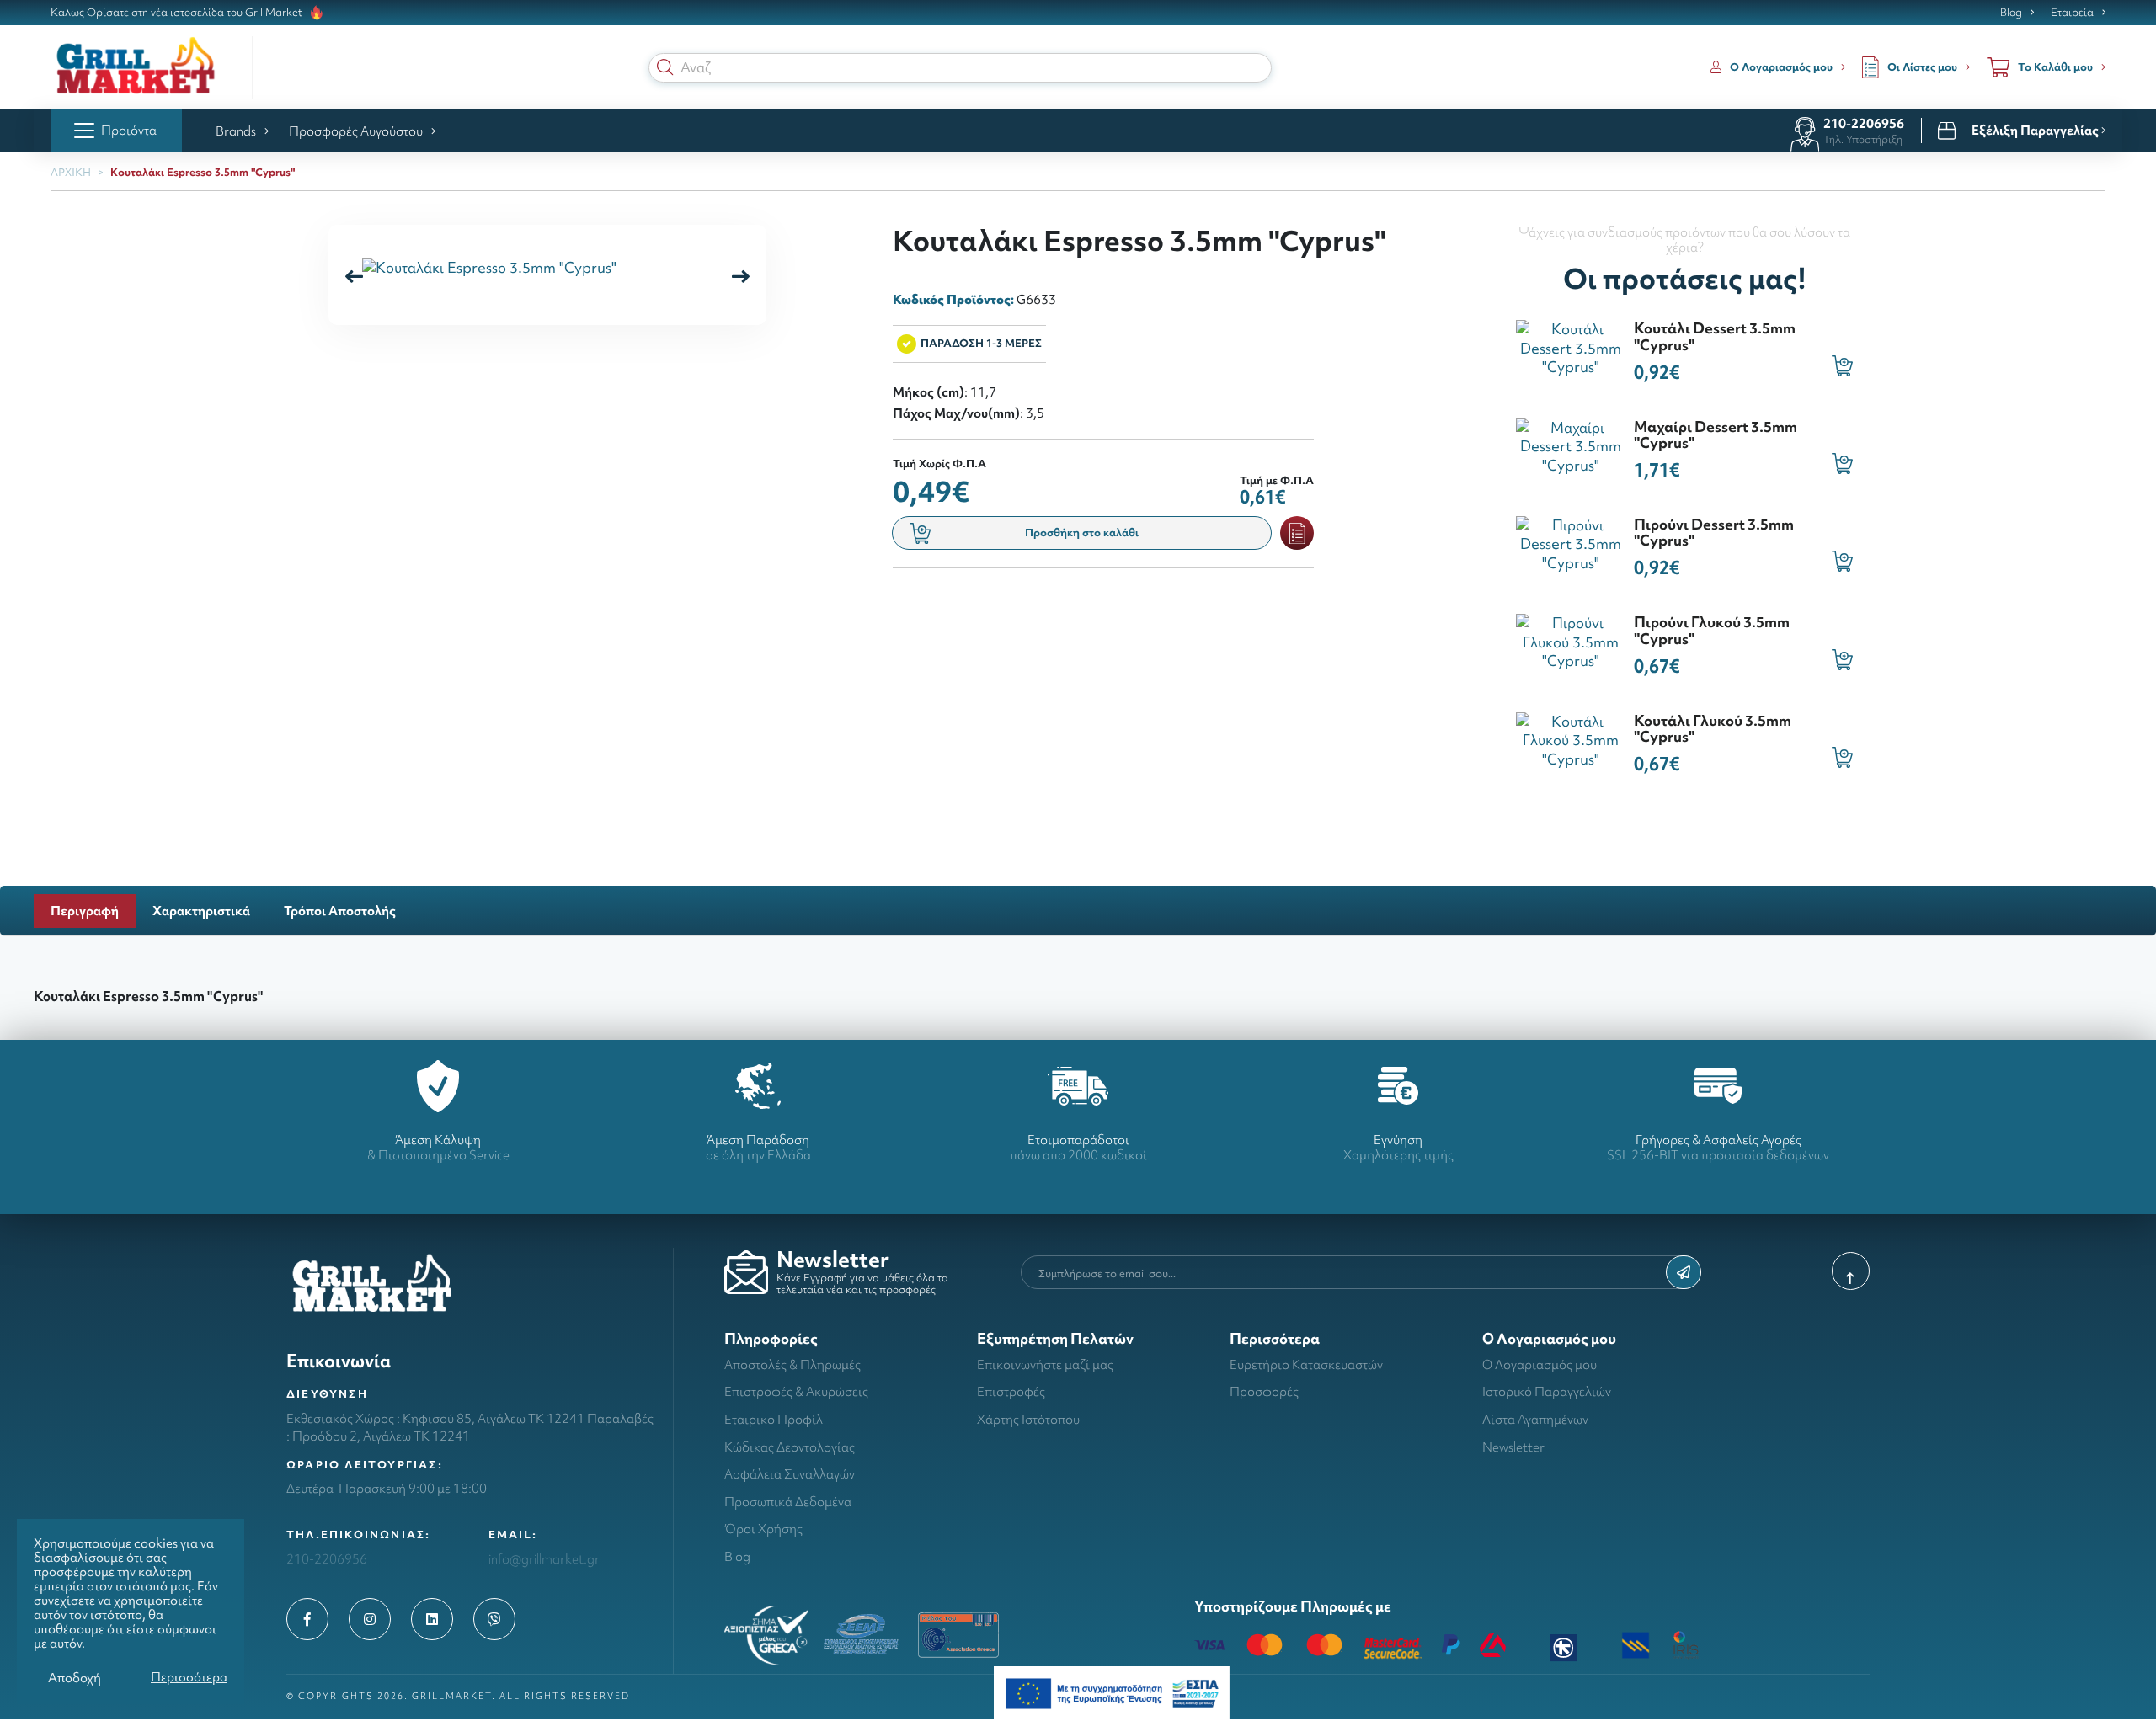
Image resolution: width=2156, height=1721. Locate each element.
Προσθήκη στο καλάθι (1082, 533)
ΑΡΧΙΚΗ (71, 172)
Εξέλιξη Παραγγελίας (2036, 131)
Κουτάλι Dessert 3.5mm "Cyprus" (1715, 336)
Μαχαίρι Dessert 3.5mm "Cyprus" (1716, 434)
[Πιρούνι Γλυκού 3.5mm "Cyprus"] (1571, 640)
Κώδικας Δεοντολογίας (790, 1447)
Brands (236, 131)
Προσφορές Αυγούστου (356, 131)
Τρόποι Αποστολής (340, 911)
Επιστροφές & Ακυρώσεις (796, 1391)
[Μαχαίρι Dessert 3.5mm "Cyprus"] (1571, 444)
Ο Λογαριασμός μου (1540, 1364)
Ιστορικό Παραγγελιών (1547, 1391)
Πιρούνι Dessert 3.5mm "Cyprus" (1714, 532)
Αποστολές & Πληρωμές (792, 1364)
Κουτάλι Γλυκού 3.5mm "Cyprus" (1713, 728)
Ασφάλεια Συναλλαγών (790, 1474)
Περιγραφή (85, 911)
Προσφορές (1264, 1391)
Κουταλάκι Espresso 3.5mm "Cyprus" (203, 172)
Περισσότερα (189, 1677)
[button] (665, 67)
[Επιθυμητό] (1297, 533)
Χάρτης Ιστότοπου (1028, 1419)
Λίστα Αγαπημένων (1535, 1419)
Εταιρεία (2072, 13)
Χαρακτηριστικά (201, 911)
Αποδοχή (75, 1678)
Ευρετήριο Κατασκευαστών (1306, 1364)
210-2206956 (1864, 123)
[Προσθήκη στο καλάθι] (1842, 366)
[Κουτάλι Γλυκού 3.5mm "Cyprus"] (1571, 738)
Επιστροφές (1011, 1391)
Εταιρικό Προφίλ (774, 1419)
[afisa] (1112, 1692)
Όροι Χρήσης (763, 1529)
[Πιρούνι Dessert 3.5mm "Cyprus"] (1571, 543)
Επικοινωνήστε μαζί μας (1045, 1364)
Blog (2011, 13)
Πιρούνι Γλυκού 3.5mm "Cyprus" (1712, 630)
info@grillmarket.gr (544, 1559)
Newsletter (1513, 1447)
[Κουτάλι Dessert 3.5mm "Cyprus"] (1571, 346)
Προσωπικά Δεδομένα (788, 1502)
